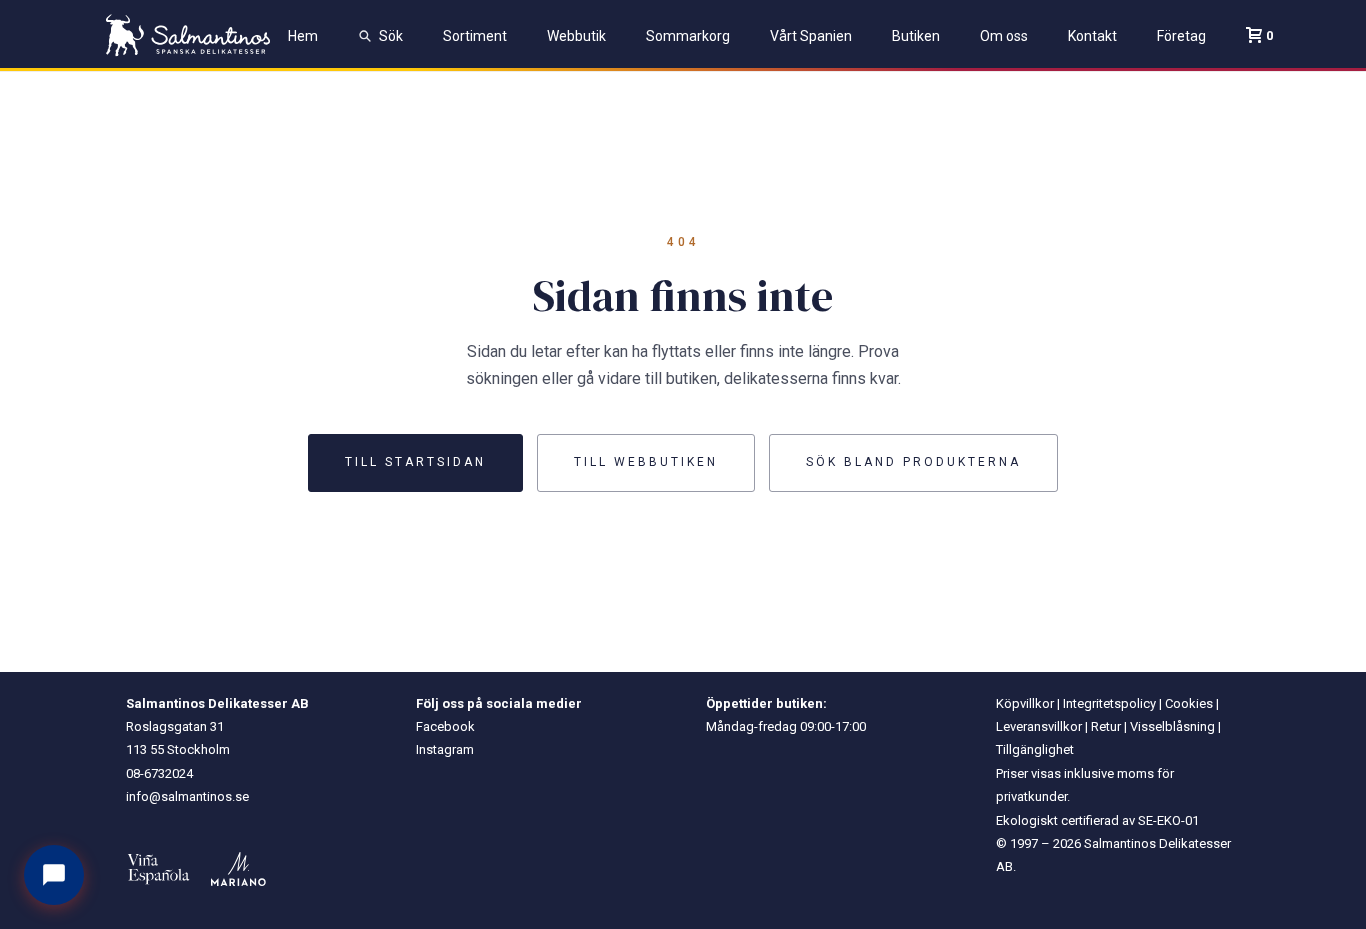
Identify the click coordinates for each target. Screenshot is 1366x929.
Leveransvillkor (1039, 726)
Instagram (445, 749)
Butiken (916, 36)
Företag (1181, 36)
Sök (391, 36)
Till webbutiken (646, 462)
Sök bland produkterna (913, 462)
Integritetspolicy (1109, 703)
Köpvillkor (1025, 703)
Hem (303, 36)
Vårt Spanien (811, 36)
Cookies (1189, 703)
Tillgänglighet (1035, 749)
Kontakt (1092, 36)
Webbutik (576, 36)
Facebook (445, 726)
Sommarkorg (688, 36)
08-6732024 (159, 773)
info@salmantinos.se (187, 796)
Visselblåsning (1172, 726)
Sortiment (475, 36)
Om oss (1004, 36)
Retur (1106, 726)
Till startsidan (415, 462)
